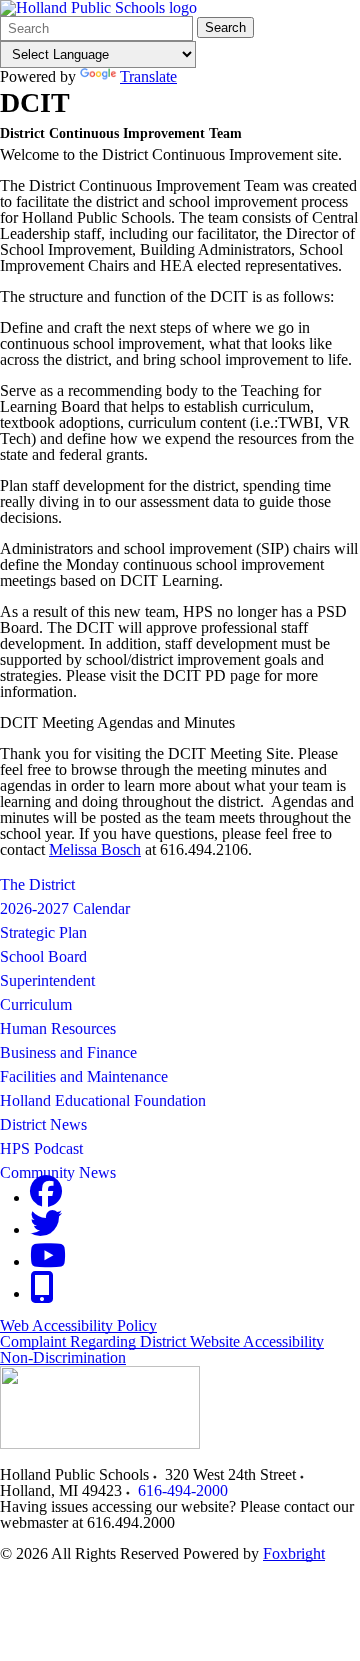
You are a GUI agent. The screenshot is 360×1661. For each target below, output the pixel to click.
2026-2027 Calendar (65, 908)
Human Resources (58, 1028)
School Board (43, 956)
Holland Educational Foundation (103, 1100)
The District (37, 884)
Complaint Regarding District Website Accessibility (162, 1341)
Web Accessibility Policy (78, 1325)
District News (43, 1124)
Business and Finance (68, 1052)
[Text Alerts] (42, 1293)
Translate (148, 76)
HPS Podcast (41, 1148)
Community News (58, 1172)
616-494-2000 (183, 1490)
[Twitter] (46, 1229)
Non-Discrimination (63, 1357)
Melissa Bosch (95, 849)
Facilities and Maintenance (84, 1076)
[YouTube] (48, 1261)
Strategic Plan (43, 932)
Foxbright (294, 1553)
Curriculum (36, 1004)
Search (225, 27)
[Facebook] (46, 1197)
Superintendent (47, 980)
